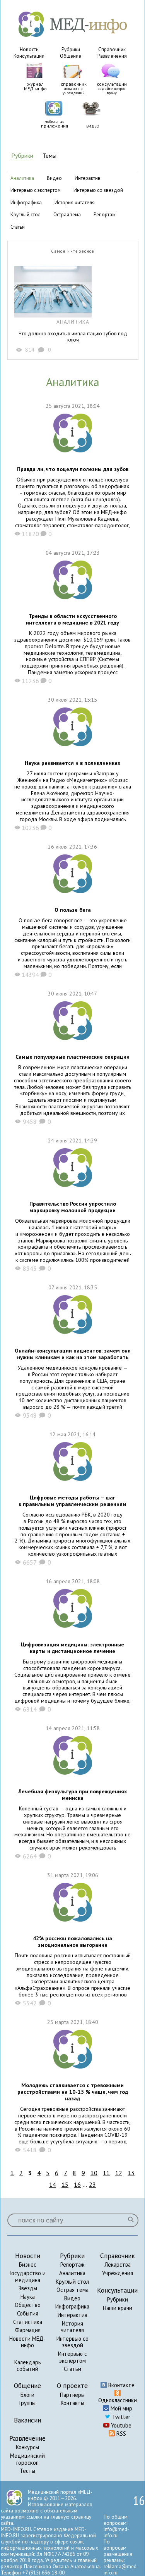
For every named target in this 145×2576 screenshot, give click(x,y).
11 (106, 2173)
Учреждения (118, 2273)
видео (54, 178)
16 (77, 2184)
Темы (49, 156)
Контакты (72, 2403)
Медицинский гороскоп (27, 2459)
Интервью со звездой (72, 2342)
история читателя (75, 203)
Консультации (29, 56)
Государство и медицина (28, 2277)
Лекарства (118, 2265)
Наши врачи (118, 2308)
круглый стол (26, 215)
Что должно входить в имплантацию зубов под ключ (73, 337)
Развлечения (112, 56)
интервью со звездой (98, 190)
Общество (28, 2305)
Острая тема (72, 2290)
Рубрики (71, 49)
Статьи (72, 2369)
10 (94, 2173)
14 (53, 2184)
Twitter (120, 2417)
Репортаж (72, 2265)
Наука (28, 2297)
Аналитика (72, 2273)
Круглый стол (72, 2282)
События (28, 2313)
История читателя (72, 2327)
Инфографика (72, 2306)
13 (131, 2173)
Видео (72, 2298)
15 (65, 2184)
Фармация (28, 2330)
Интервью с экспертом (72, 2357)
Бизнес (28, 2265)
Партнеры (72, 2395)
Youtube (120, 2425)
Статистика (28, 2322)
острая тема (67, 215)
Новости (29, 49)
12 (119, 2173)
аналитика (22, 178)
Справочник (112, 49)
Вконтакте (121, 2385)
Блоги (27, 2395)
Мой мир (121, 2408)
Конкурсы (27, 2447)
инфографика (26, 203)
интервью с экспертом (36, 190)
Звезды (28, 2288)
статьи (18, 227)
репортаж (105, 215)
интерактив (88, 178)
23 (92, 2184)
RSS (120, 2434)
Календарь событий (28, 2366)
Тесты (27, 2471)
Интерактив (72, 2315)
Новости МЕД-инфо (27, 2342)
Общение (71, 56)
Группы (27, 2403)
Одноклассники (118, 2400)
